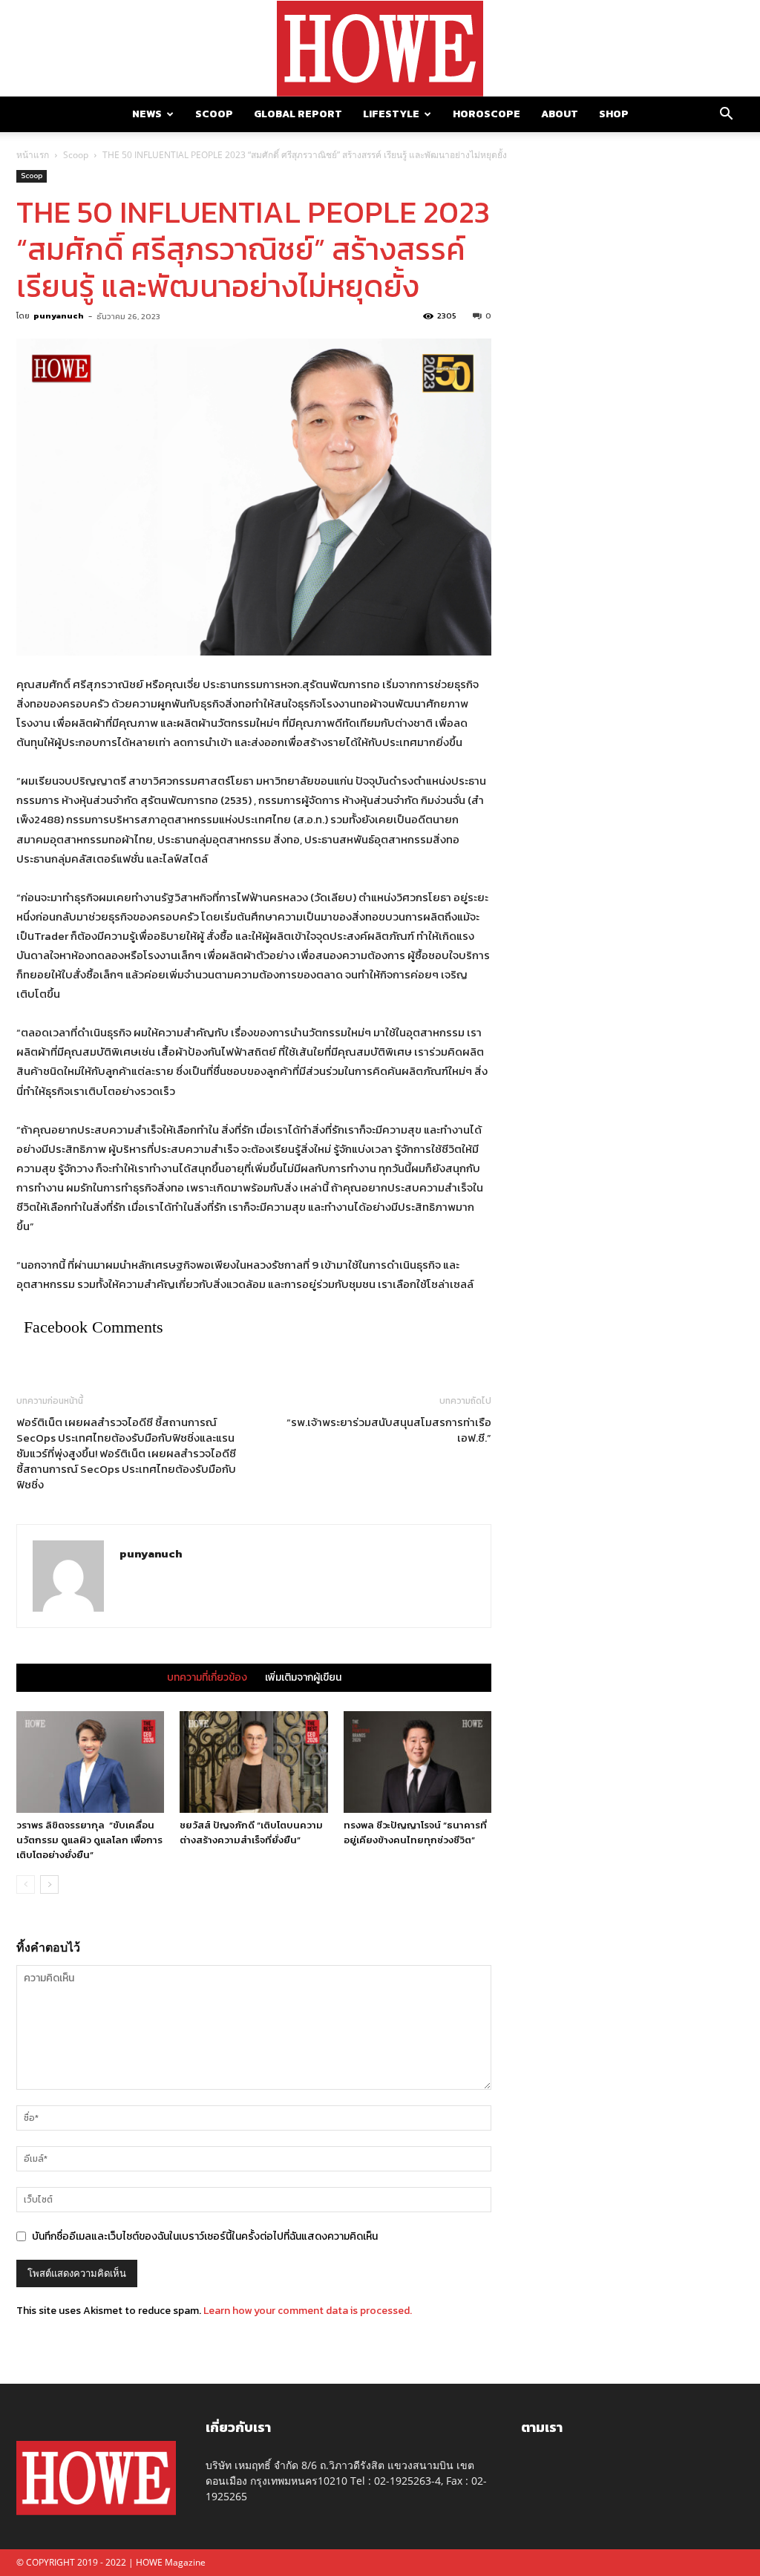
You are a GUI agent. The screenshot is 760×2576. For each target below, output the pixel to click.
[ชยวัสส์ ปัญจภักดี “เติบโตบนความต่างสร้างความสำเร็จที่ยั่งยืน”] (253, 1762)
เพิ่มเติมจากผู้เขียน (303, 1678)
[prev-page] (26, 1884)
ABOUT (560, 114)
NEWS (147, 114)
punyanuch (59, 316)
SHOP (614, 114)
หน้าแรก (33, 155)
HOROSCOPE (487, 114)
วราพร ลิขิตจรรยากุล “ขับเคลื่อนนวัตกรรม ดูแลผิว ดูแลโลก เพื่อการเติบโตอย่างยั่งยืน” (89, 1840)
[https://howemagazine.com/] (380, 49)
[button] (726, 115)
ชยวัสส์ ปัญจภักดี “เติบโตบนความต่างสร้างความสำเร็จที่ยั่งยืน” (251, 1833)
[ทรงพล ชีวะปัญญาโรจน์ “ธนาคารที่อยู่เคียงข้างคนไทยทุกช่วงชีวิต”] (417, 1762)
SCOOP (214, 114)
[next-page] (49, 1884)
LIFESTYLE (391, 114)
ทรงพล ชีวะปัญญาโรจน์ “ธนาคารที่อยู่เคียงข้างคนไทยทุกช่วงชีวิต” (415, 1833)
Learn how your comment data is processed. (308, 2311)
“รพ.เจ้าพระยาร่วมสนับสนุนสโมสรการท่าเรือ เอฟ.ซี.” (389, 1430)
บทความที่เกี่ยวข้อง (207, 1678)
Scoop (76, 155)
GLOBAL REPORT (298, 114)
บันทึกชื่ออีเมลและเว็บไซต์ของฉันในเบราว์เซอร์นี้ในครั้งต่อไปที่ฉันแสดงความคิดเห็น (205, 2236)
